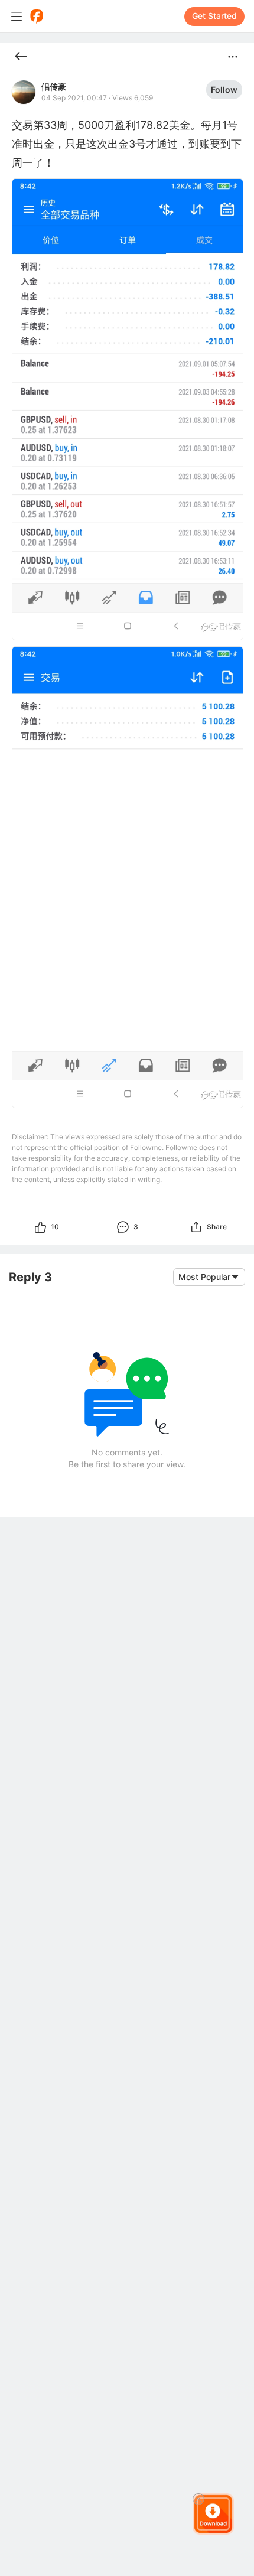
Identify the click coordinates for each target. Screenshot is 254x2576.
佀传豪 (54, 87)
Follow (224, 89)
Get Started (214, 16)
